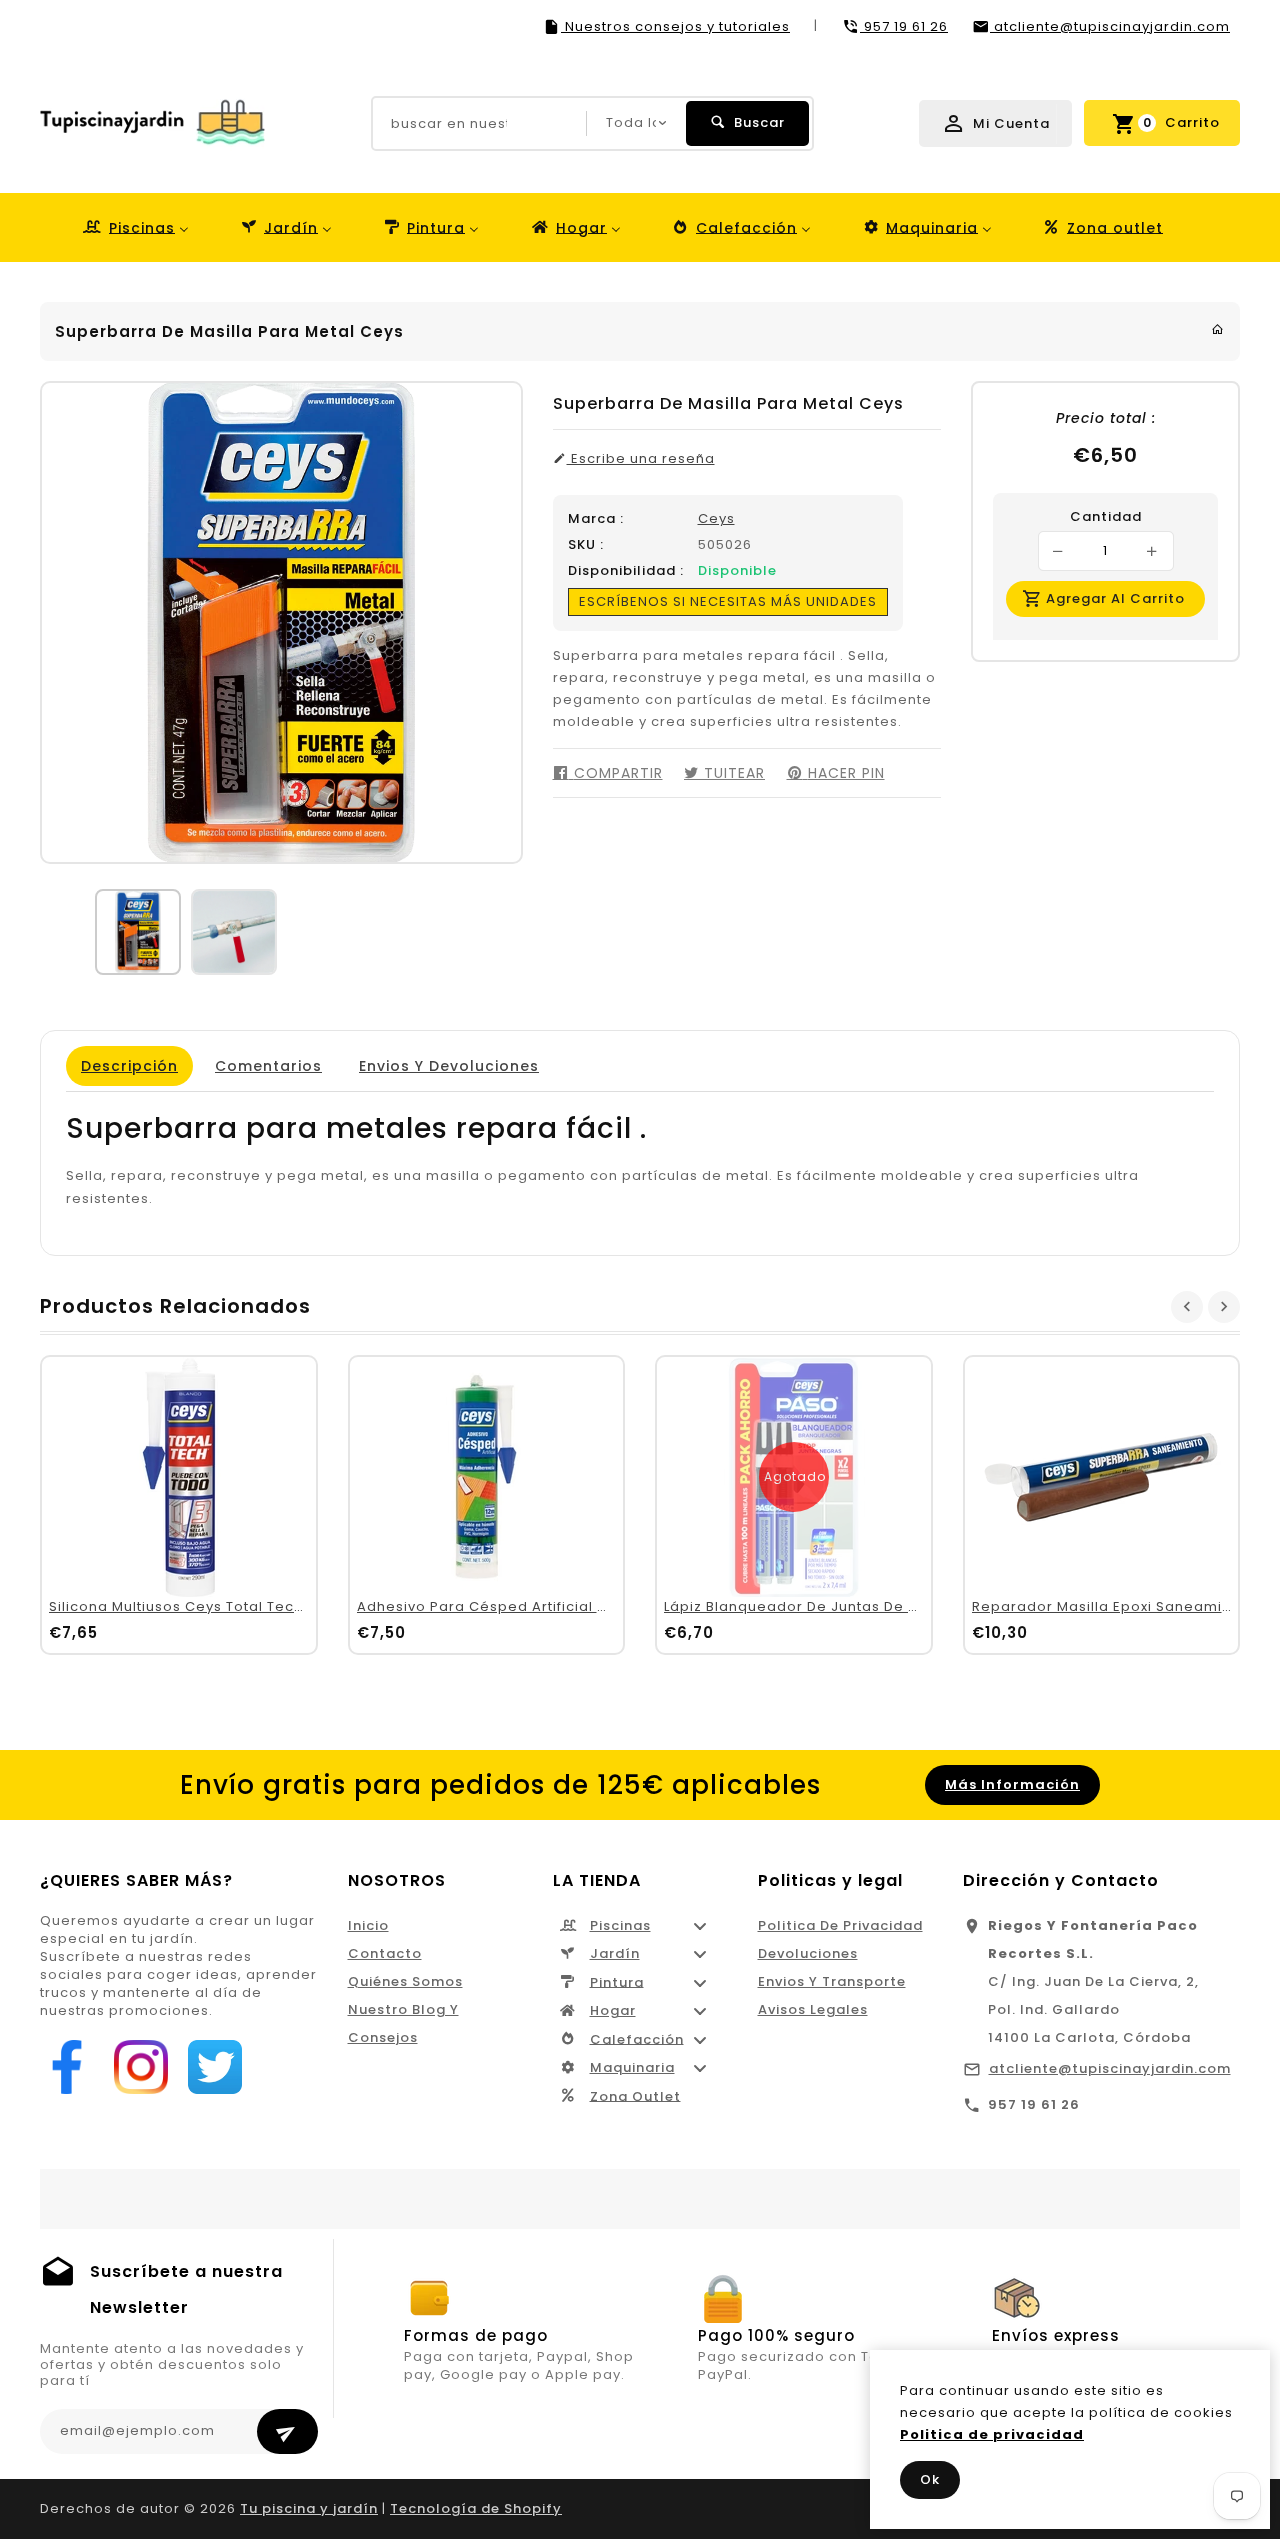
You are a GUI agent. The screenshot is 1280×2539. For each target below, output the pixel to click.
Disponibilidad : (626, 571)
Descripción (129, 1066)
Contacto (385, 1953)
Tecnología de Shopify (476, 2508)
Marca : (596, 519)
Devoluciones (808, 1953)
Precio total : (1106, 418)
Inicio (368, 1925)
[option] (138, 932)
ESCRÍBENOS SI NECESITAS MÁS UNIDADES (728, 601)
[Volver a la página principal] (1218, 329)
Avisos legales (813, 2009)
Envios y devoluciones (449, 1066)
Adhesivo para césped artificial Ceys (495, 1606)
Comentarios (268, 1066)
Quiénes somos (405, 1981)
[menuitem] (134, 227)
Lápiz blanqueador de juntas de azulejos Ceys (838, 1606)
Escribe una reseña (641, 459)
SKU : (586, 545)
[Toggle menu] (700, 1925)
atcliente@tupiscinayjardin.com (1110, 2068)
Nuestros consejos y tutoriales (675, 26)
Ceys (716, 518)
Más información (1012, 1784)
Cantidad (1106, 517)
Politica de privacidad (840, 1925)
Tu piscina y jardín (309, 2508)
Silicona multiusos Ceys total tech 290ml (200, 1606)
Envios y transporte (832, 1981)
